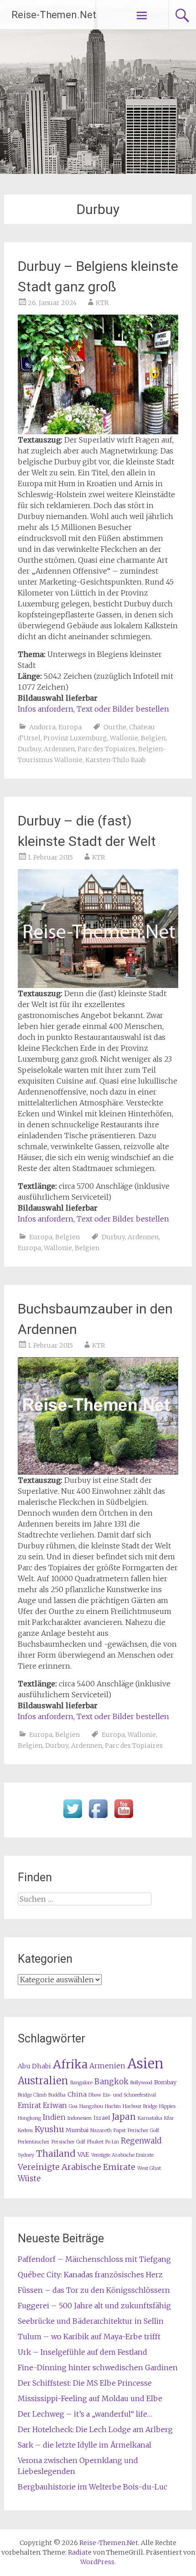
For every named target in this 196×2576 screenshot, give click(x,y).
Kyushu (49, 2129)
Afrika (70, 2064)
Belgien (153, 738)
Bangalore (81, 2083)
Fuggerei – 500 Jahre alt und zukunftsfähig (94, 2306)
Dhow (95, 2095)
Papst (120, 2131)
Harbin (113, 2106)
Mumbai (77, 2130)
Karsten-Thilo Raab (116, 760)
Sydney (26, 2155)
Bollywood (141, 2083)
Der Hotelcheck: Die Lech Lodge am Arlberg (95, 2429)
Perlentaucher (34, 2142)
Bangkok (111, 2082)
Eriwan (55, 2105)
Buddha (57, 2095)
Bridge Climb (32, 2095)
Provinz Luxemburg (75, 738)
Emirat (29, 2105)
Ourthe (115, 727)
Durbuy (29, 749)
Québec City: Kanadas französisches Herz (90, 2275)
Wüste (29, 2179)
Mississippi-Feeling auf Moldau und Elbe (90, 2398)
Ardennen (59, 749)
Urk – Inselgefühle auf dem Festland (83, 2352)
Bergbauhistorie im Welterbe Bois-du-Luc (93, 2487)
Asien (145, 2064)
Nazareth (101, 2131)
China (77, 2094)
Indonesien (80, 2118)
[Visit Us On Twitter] (72, 1818)
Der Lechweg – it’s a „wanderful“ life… (85, 2414)
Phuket (95, 2142)
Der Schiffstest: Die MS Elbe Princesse (85, 2383)
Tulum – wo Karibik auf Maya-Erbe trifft (89, 2337)
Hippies (167, 2106)
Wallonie (124, 738)
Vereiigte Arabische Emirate (122, 2155)
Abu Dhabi (34, 2066)
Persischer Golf (68, 2142)
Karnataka (150, 2118)
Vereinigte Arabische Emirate (77, 2167)
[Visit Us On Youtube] (124, 1818)
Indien (54, 2117)
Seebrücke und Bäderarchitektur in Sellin (91, 2321)
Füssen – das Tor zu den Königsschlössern (94, 2290)
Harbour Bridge (140, 2106)
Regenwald (141, 2141)
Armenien (107, 2066)
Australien (43, 2081)
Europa (70, 727)
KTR (102, 303)
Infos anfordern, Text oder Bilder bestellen (93, 709)
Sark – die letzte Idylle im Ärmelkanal (85, 2445)
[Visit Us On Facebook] (98, 1818)
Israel (102, 2118)
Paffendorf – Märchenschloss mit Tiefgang (94, 2259)
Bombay (165, 2082)
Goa (73, 2106)
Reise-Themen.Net (54, 15)
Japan (124, 2117)
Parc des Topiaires (106, 749)
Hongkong (29, 2118)
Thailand (56, 2153)
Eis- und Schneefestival (129, 2095)
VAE (83, 2154)
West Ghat (149, 2168)
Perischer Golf (143, 2131)
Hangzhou (91, 2106)
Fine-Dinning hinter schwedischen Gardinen (98, 2367)
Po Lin (112, 2142)
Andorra (42, 727)
